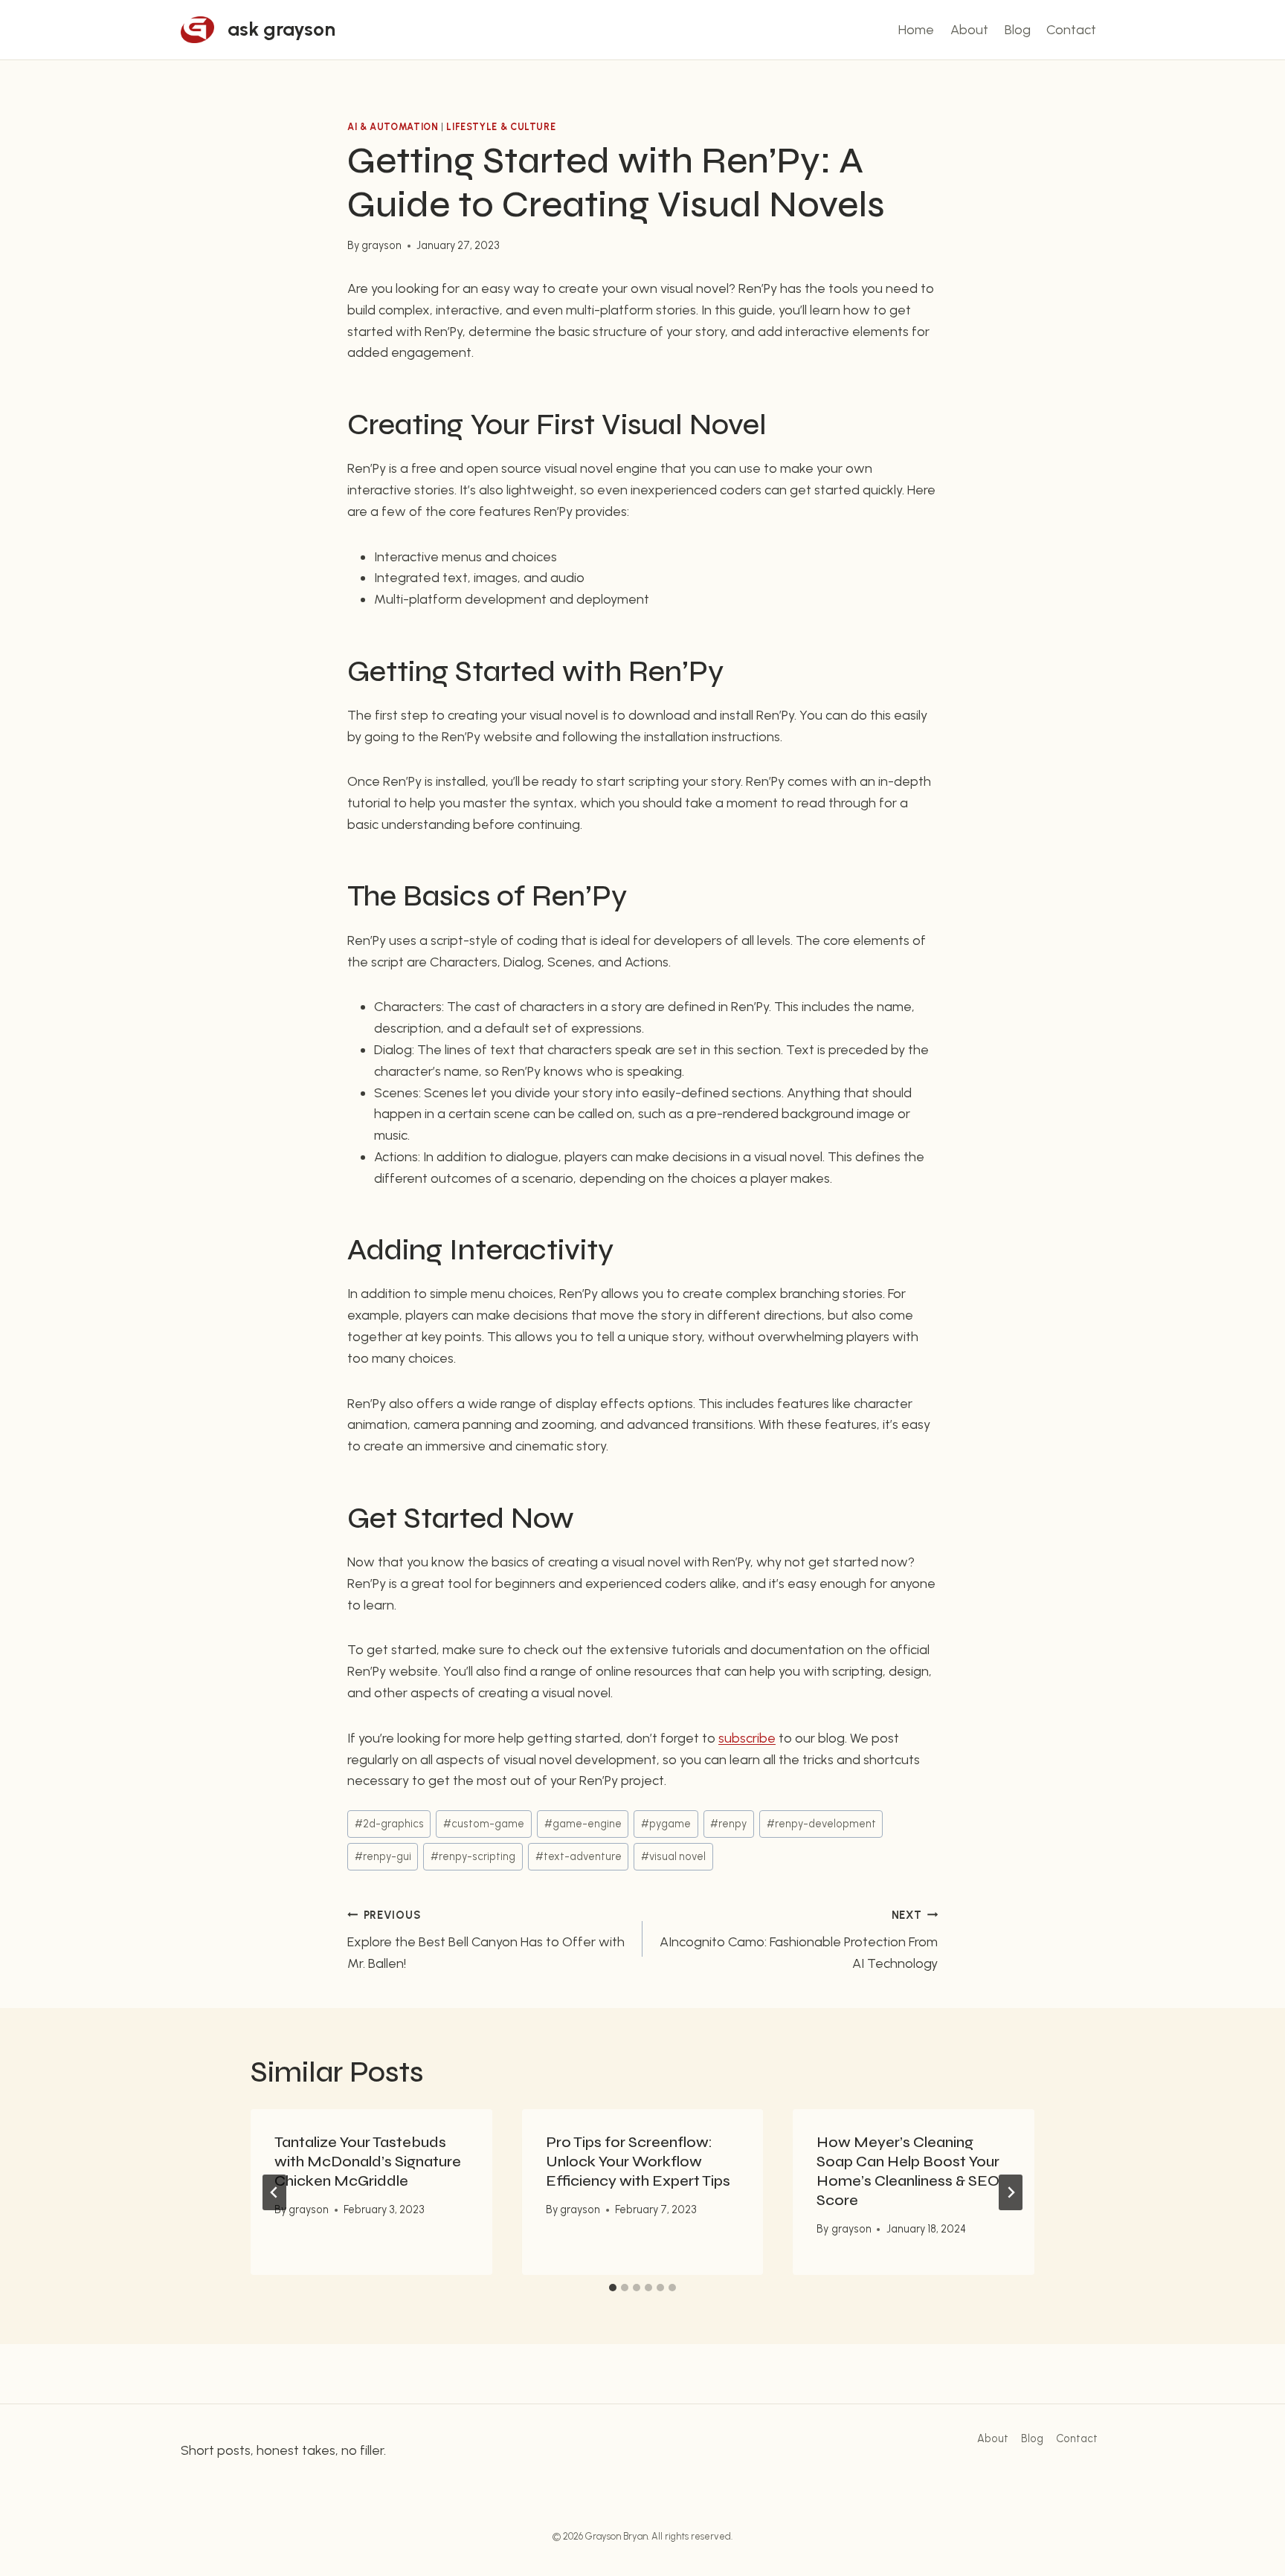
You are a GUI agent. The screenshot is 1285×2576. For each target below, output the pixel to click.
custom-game (484, 1824)
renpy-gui (383, 1856)
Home (916, 30)
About (969, 30)
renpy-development (821, 1824)
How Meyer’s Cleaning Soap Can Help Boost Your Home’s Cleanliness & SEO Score (908, 2171)
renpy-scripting (473, 1856)
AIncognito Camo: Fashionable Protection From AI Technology (799, 1940)
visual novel (673, 1856)
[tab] (613, 2288)
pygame (666, 1824)
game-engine (583, 1824)
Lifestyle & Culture (501, 127)
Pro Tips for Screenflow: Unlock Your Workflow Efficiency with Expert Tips (638, 2162)
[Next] (1011, 2192)
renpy (728, 1824)
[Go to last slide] (274, 2192)
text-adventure (579, 1856)
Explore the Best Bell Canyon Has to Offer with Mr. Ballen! (486, 1940)
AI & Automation (393, 127)
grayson (381, 245)
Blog (1018, 30)
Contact (1071, 30)
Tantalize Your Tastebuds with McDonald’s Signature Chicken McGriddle (368, 2162)
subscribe (747, 1738)
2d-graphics (389, 1824)
